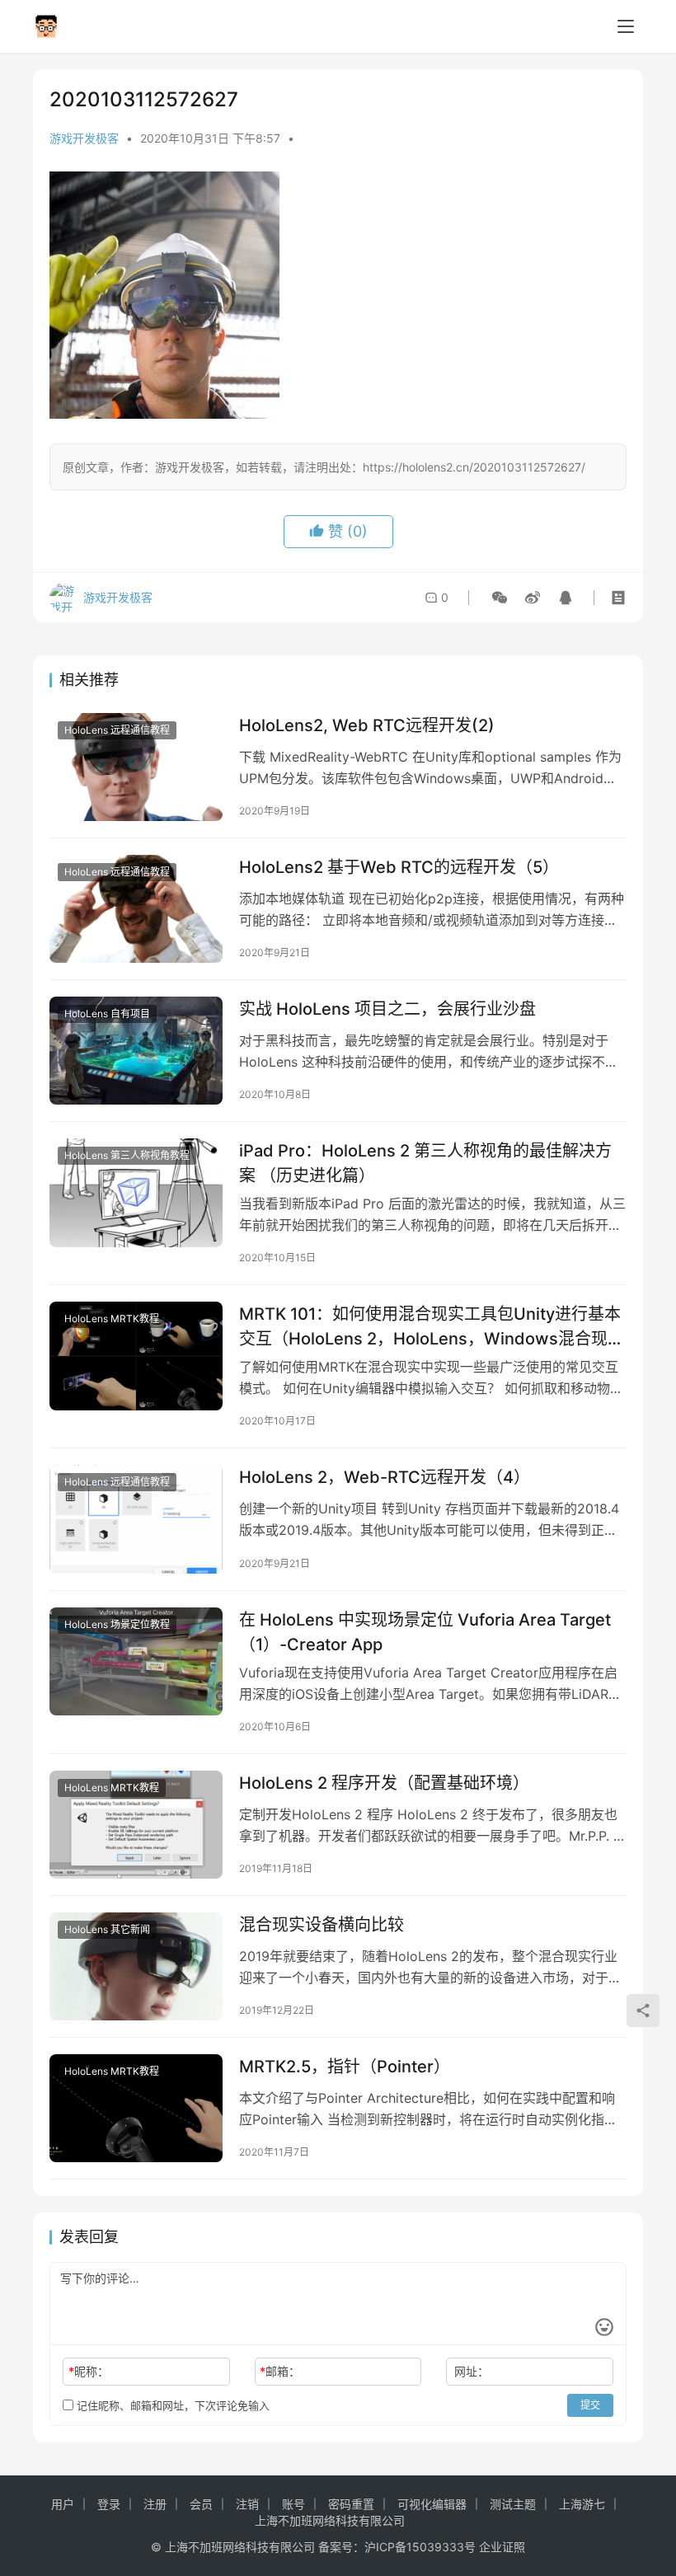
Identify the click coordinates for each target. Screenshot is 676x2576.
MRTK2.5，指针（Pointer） (345, 2067)
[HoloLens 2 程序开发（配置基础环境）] (136, 1825)
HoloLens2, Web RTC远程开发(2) (367, 725)
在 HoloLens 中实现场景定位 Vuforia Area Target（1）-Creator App (425, 1632)
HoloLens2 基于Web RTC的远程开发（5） (399, 867)
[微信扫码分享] (500, 598)
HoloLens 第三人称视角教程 (127, 1155)
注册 (155, 2504)
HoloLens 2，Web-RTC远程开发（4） (385, 1477)
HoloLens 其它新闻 (107, 1929)
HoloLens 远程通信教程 (117, 730)
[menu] (626, 26)
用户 (63, 2504)
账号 (293, 2504)
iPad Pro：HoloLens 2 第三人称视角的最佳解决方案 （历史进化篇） (425, 1163)
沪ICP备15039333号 (420, 2547)
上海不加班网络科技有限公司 (330, 2520)
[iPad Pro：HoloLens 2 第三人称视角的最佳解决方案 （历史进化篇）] (136, 1192)
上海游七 (582, 2504)
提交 (590, 2405)
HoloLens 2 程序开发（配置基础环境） (384, 1783)
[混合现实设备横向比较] (136, 1966)
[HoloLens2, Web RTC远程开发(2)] (136, 767)
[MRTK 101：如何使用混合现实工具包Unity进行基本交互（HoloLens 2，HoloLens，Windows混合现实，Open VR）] (136, 1356)
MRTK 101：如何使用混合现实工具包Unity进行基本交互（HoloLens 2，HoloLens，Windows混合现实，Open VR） (430, 1326)
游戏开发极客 (84, 138)
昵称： (89, 2371)
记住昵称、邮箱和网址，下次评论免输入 (171, 2405)
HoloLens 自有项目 (107, 1014)
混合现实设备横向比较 (322, 1925)
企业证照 (502, 2547)
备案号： (341, 2547)
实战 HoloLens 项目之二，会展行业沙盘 (387, 1009)
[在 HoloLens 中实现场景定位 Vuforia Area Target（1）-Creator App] (136, 1661)
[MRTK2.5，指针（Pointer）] (136, 2108)
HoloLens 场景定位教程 (117, 1624)
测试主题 (513, 2504)
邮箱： (280, 2371)
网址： (472, 2371)
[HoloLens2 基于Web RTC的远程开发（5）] (136, 909)
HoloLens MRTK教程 (112, 1318)
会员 (201, 2504)
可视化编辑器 (432, 2504)
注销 (247, 2504)
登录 (109, 2504)
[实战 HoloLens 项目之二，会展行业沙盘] (136, 1051)
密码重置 (351, 2504)
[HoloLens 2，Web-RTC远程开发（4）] (136, 1519)
